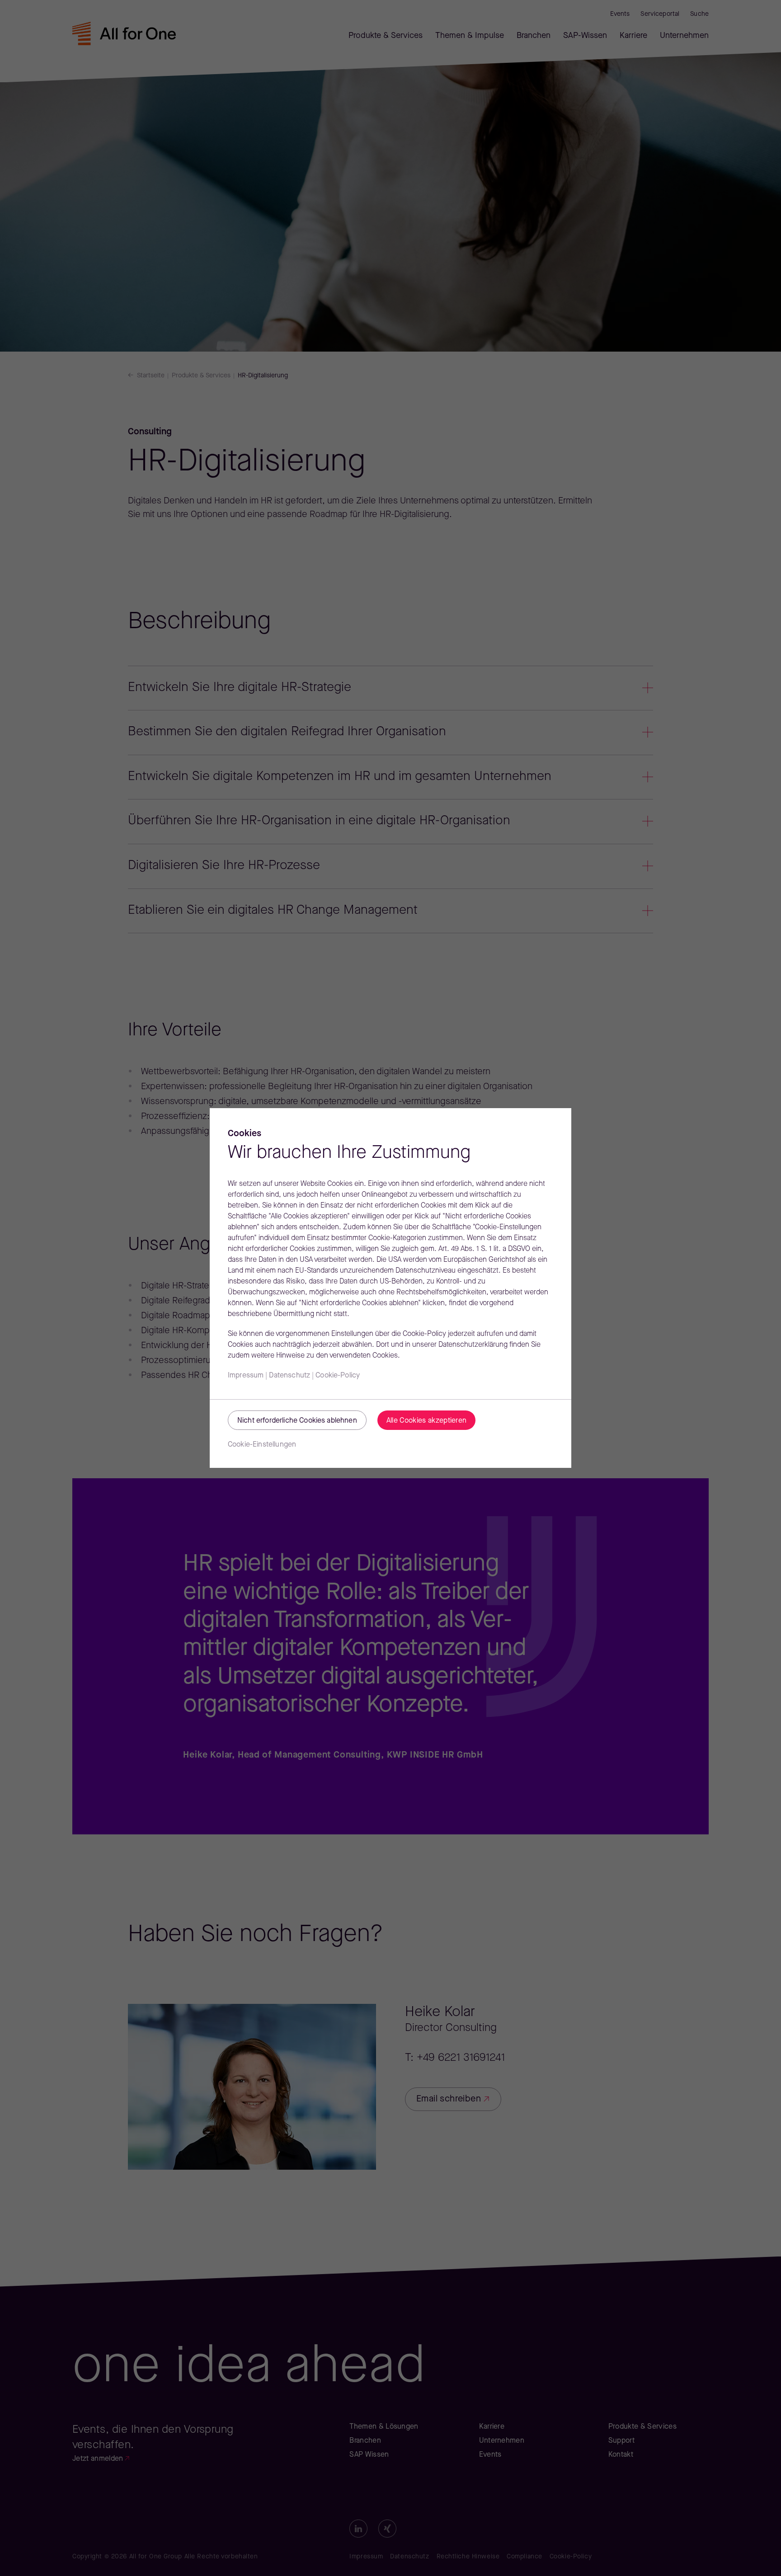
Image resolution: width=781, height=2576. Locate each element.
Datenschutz (289, 1376)
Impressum (246, 1376)
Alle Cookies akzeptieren (427, 1421)
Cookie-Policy (338, 1376)
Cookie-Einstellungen (262, 1445)
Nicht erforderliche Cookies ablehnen (297, 1421)
